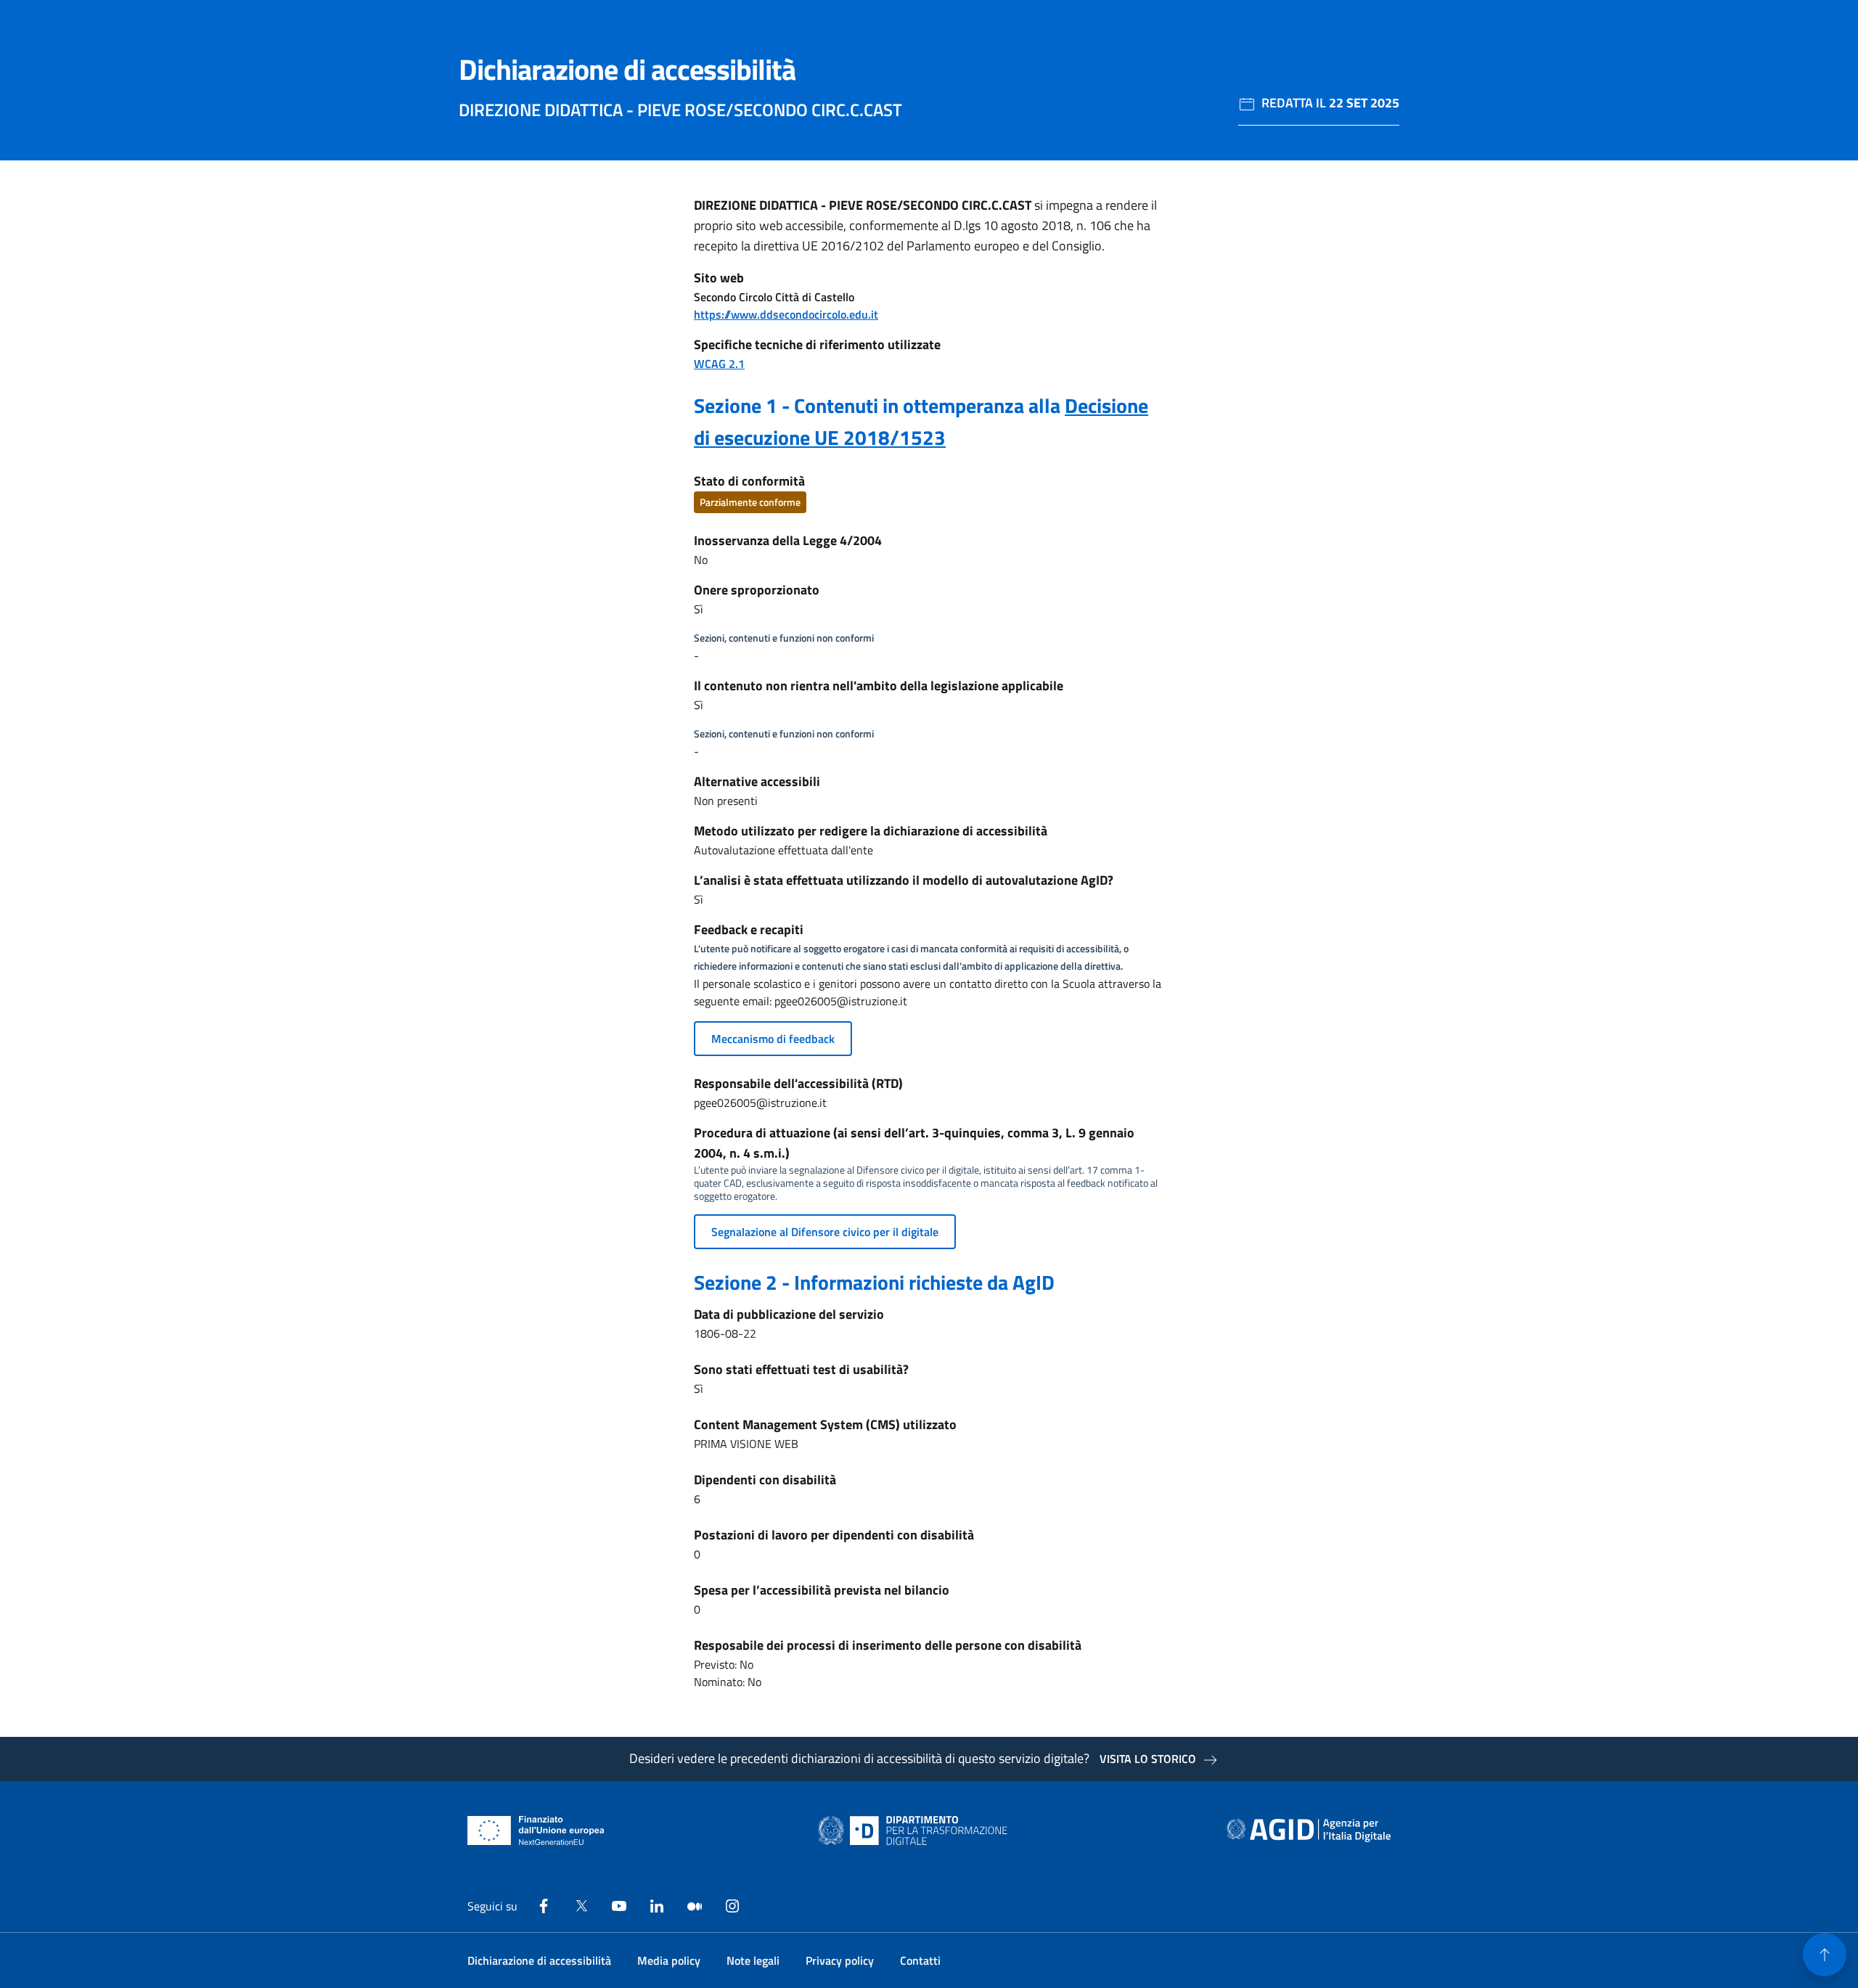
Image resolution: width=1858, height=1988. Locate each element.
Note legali (753, 1960)
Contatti (920, 1960)
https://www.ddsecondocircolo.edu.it (786, 314)
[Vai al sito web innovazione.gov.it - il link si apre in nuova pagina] (916, 1830)
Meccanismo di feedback (773, 1039)
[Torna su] (1825, 1955)
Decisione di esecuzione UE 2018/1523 (921, 421)
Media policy (669, 1960)
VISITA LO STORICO (1148, 1759)
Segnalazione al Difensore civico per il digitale (825, 1232)
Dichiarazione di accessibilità (539, 1960)
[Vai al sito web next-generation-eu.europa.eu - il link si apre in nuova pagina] (536, 1830)
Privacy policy (840, 1960)
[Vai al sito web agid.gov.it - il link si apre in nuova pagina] (1309, 1830)
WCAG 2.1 (719, 364)
